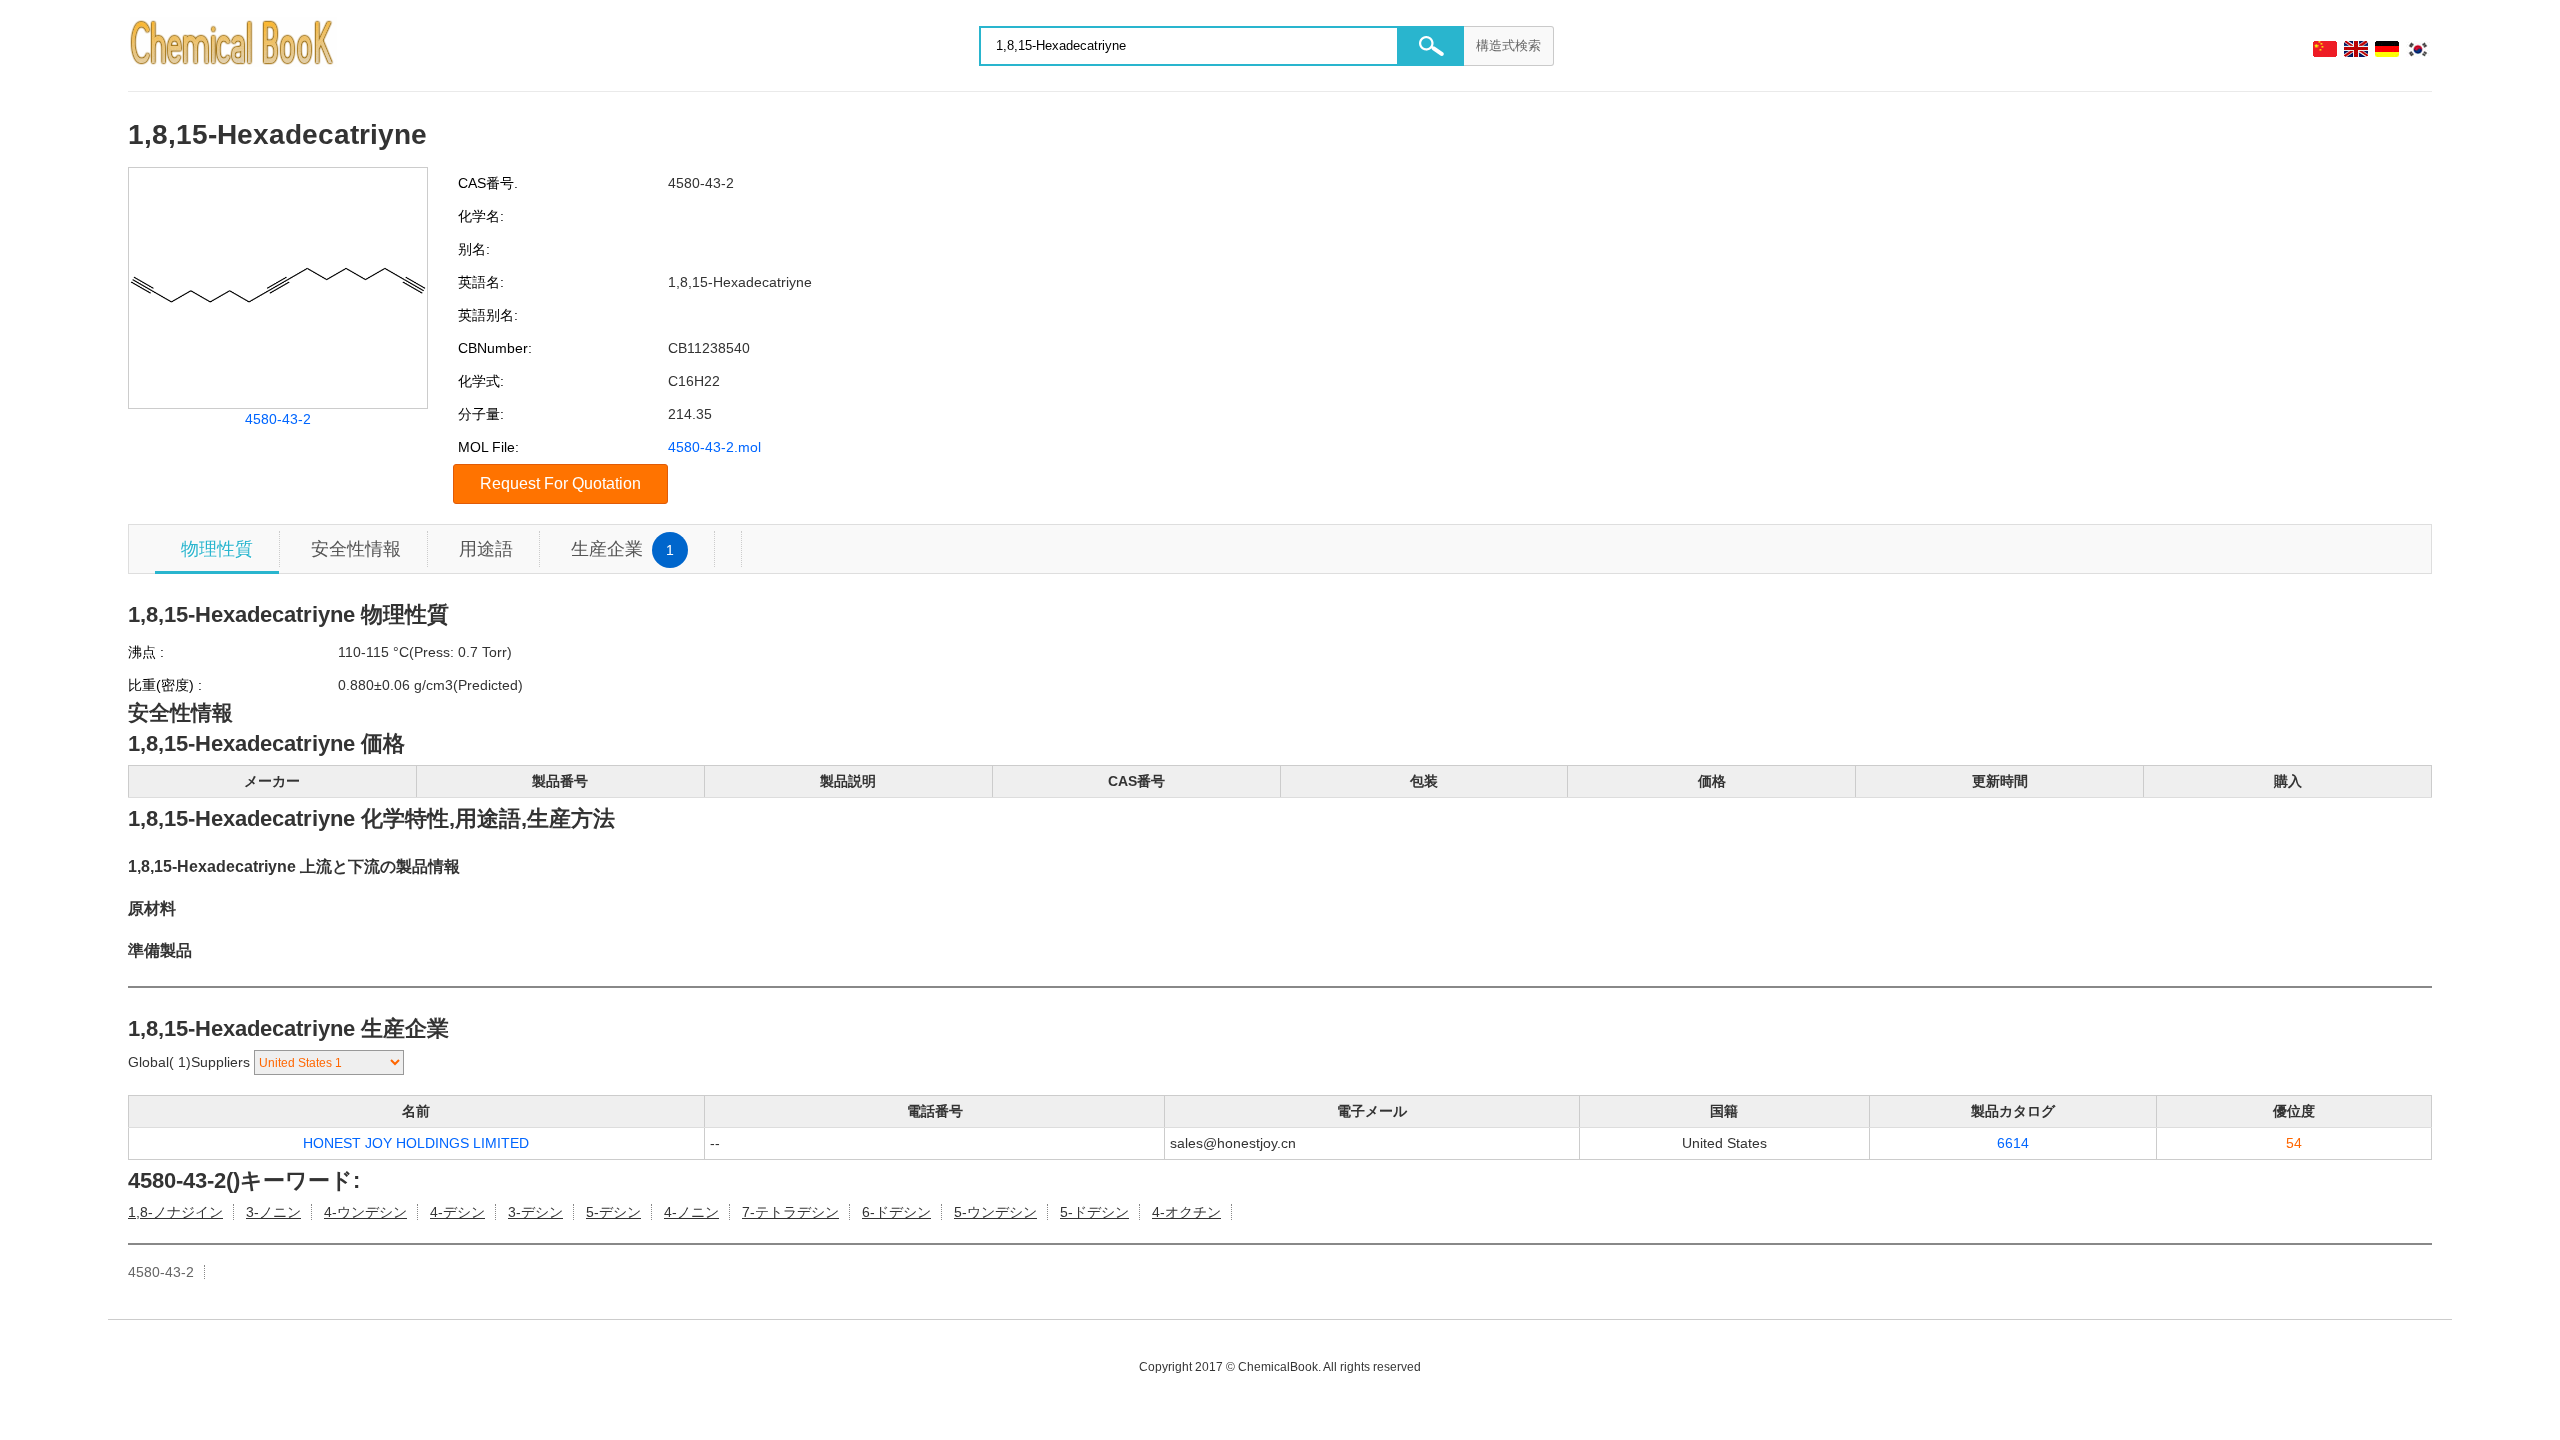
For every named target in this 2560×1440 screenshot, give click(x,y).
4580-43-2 (278, 419)
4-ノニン (691, 1212)
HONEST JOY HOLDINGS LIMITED (416, 1143)
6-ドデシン (896, 1212)
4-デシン (457, 1212)
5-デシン (613, 1212)
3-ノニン (273, 1212)
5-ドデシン (1094, 1212)
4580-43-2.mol (714, 447)
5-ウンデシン (995, 1212)
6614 (2013, 1143)
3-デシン (535, 1212)
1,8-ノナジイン (175, 1212)
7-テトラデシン (790, 1212)
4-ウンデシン (365, 1212)
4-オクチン (1186, 1212)
